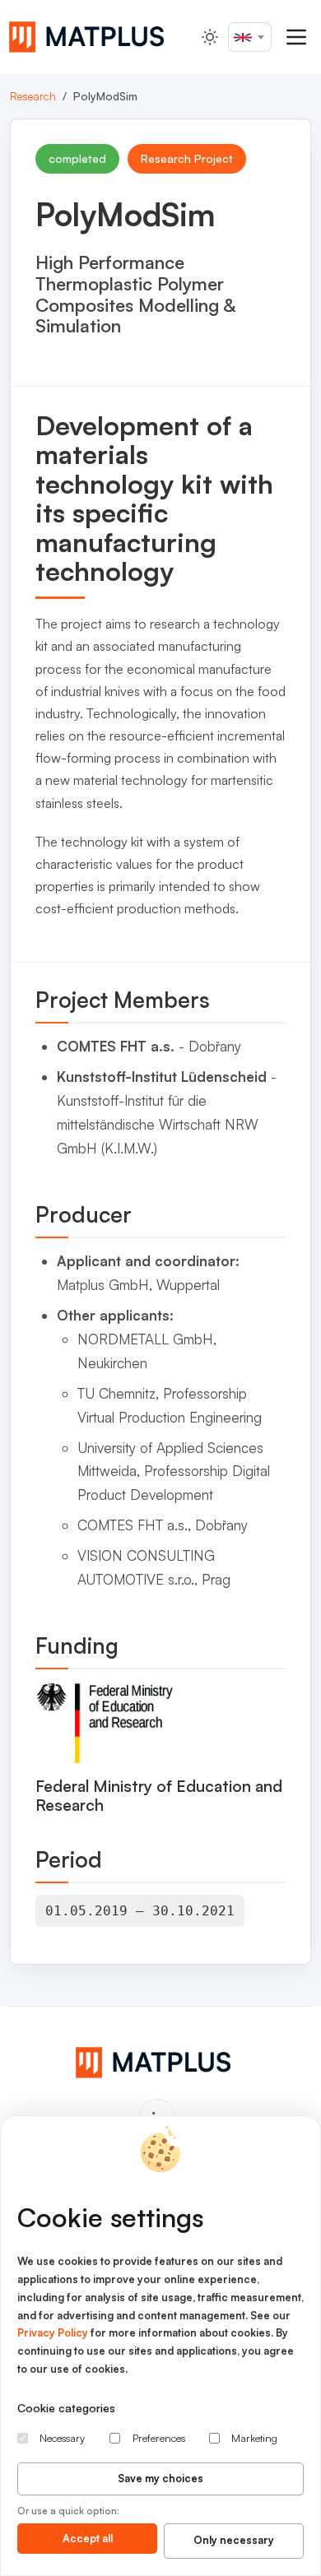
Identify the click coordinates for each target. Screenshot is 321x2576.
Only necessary (234, 2540)
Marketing (254, 2438)
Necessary (62, 2438)
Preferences (159, 2438)
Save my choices (160, 2478)
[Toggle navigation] (296, 37)
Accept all (88, 2538)
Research (33, 96)
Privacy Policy (53, 2332)
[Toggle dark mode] (210, 37)
